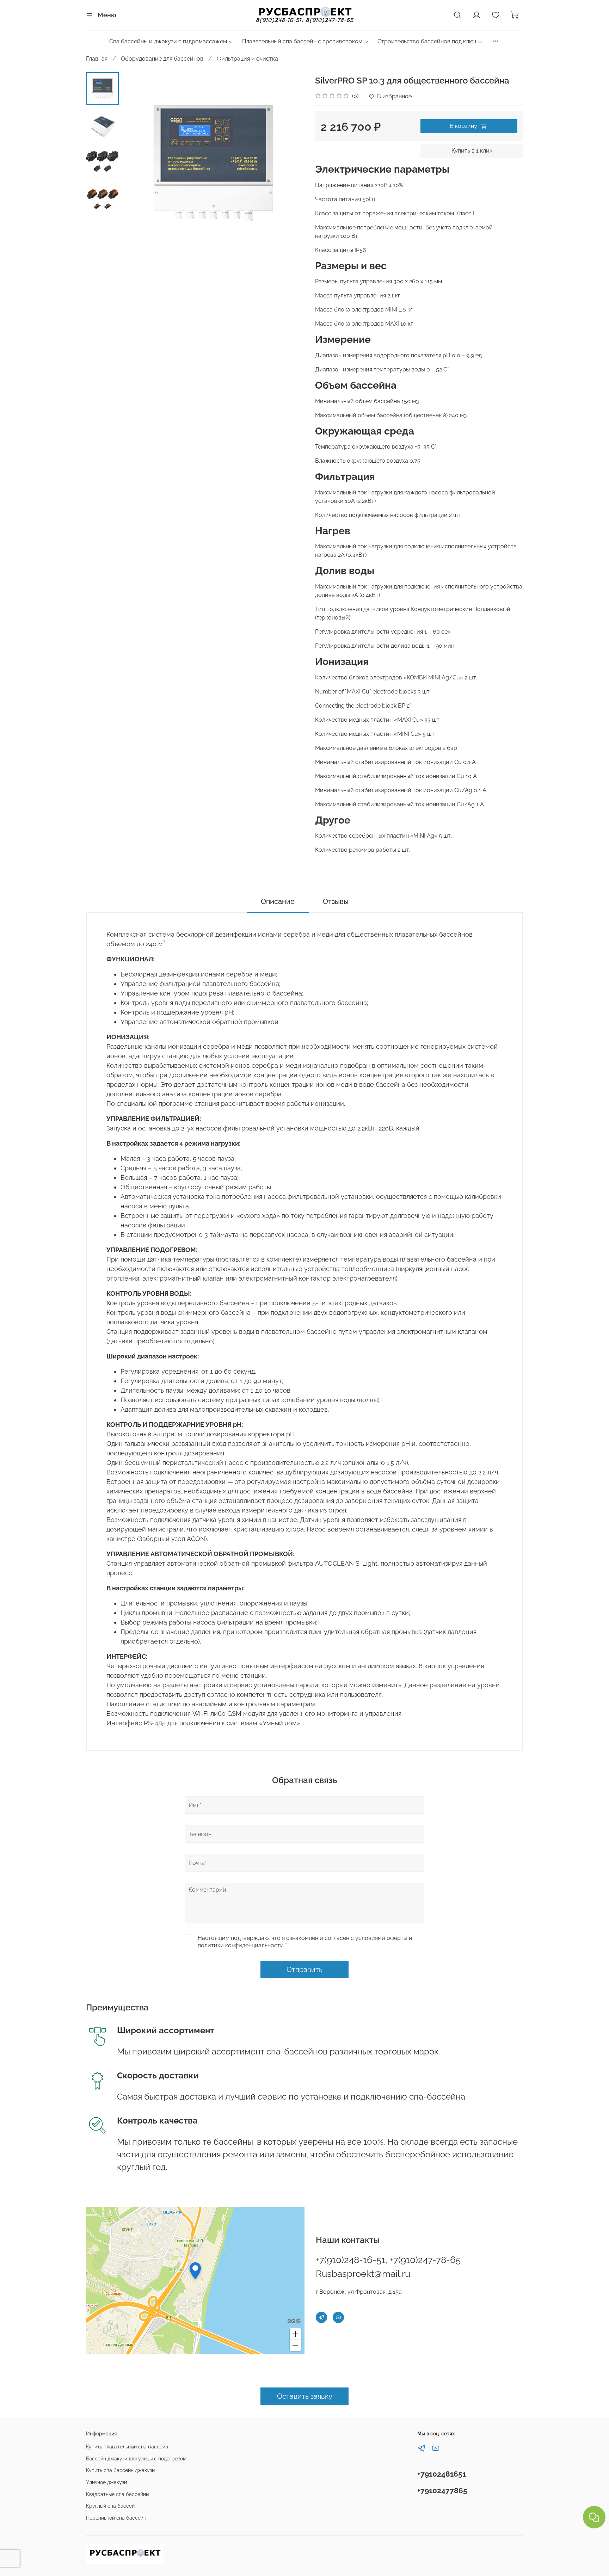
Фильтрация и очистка (247, 59)
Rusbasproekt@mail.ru (363, 2274)
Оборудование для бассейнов (162, 59)
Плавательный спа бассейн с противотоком (302, 41)
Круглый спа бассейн (112, 2506)
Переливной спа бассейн (116, 2518)
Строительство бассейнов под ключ (427, 41)
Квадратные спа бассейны (118, 2494)
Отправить (304, 1970)
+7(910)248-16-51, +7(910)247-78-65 (388, 2260)
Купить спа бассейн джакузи (120, 2470)
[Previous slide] (136, 164)
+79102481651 (442, 2474)
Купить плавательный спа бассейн (127, 2446)
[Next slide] (290, 164)
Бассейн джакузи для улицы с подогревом (136, 2458)
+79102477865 (442, 2491)
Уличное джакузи (106, 2482)
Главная (97, 59)
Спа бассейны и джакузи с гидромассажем (168, 41)
